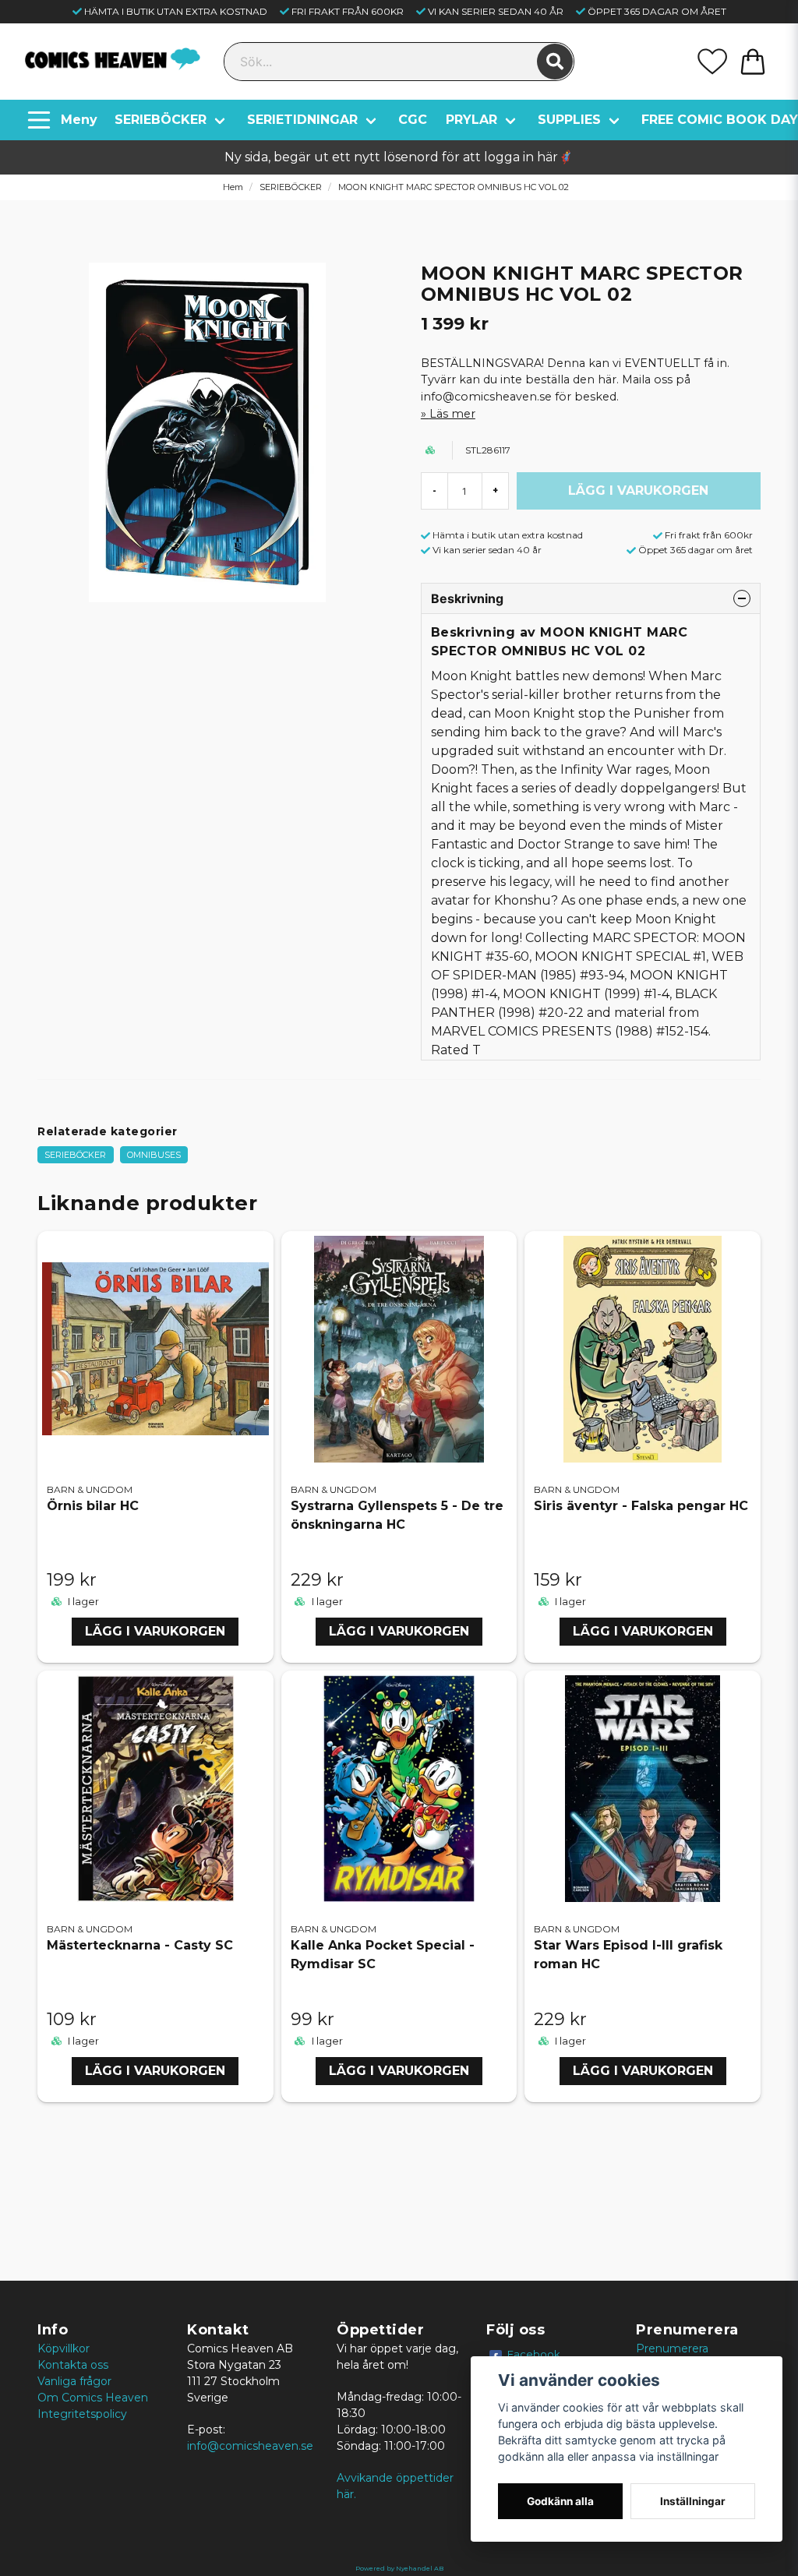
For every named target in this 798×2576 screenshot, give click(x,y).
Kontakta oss (73, 2365)
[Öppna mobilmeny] (64, 120)
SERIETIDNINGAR (302, 120)
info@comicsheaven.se (250, 2446)
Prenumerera (672, 2348)
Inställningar (693, 2501)
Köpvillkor (64, 2348)
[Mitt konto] (712, 62)
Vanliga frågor (74, 2381)
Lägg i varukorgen (155, 1631)
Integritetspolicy (82, 2414)
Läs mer (452, 414)
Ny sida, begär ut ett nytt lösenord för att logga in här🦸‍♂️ (399, 157)
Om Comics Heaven (93, 2398)
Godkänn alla (560, 2501)
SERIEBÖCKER (161, 120)
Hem (233, 187)
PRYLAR (471, 120)
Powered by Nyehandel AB (399, 2568)
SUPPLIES (569, 120)
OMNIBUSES (154, 1155)
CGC (413, 120)
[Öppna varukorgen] (753, 62)
